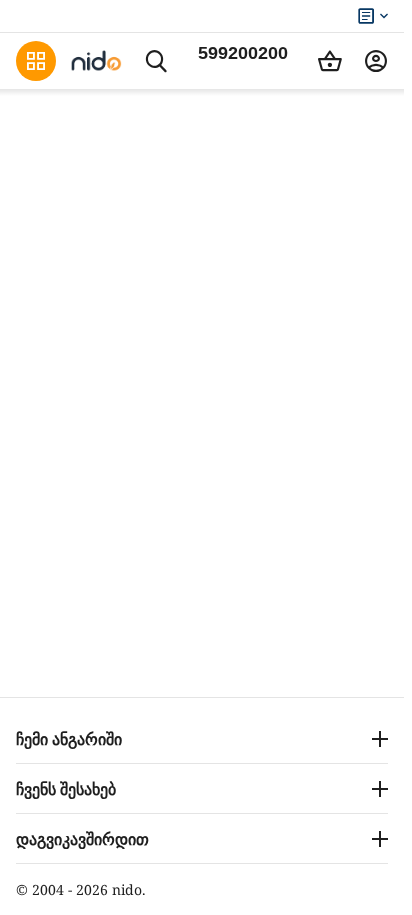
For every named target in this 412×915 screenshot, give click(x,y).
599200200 (243, 53)
